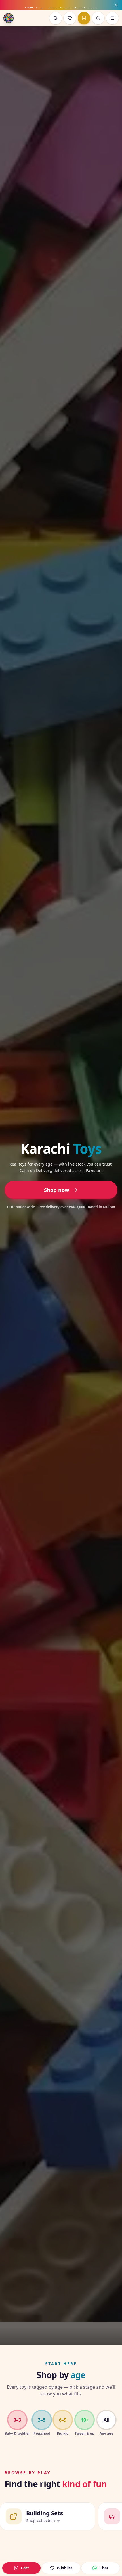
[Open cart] (84, 18)
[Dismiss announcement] (116, 5)
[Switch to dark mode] (98, 18)
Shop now (57, 1190)
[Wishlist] (70, 18)
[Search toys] (56, 18)
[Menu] (112, 18)
